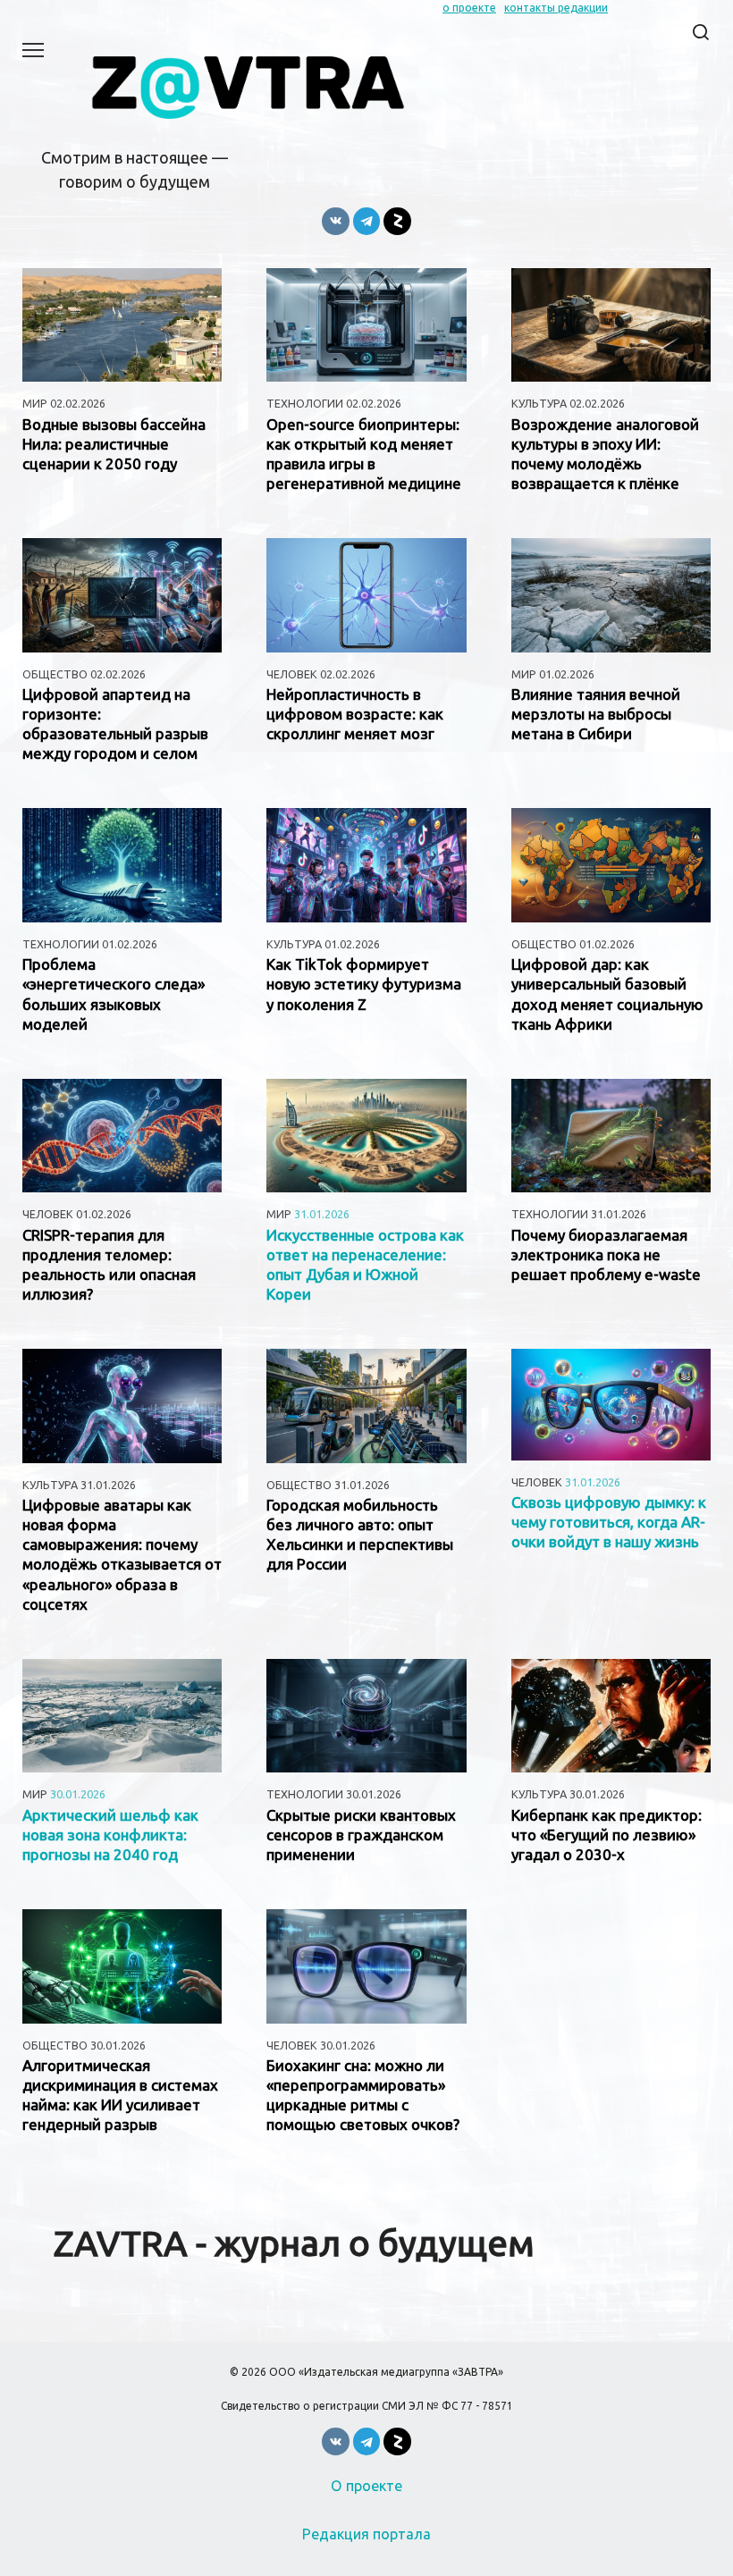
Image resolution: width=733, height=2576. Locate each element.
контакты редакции (556, 8)
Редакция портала (366, 2534)
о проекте (469, 8)
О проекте (366, 2486)
